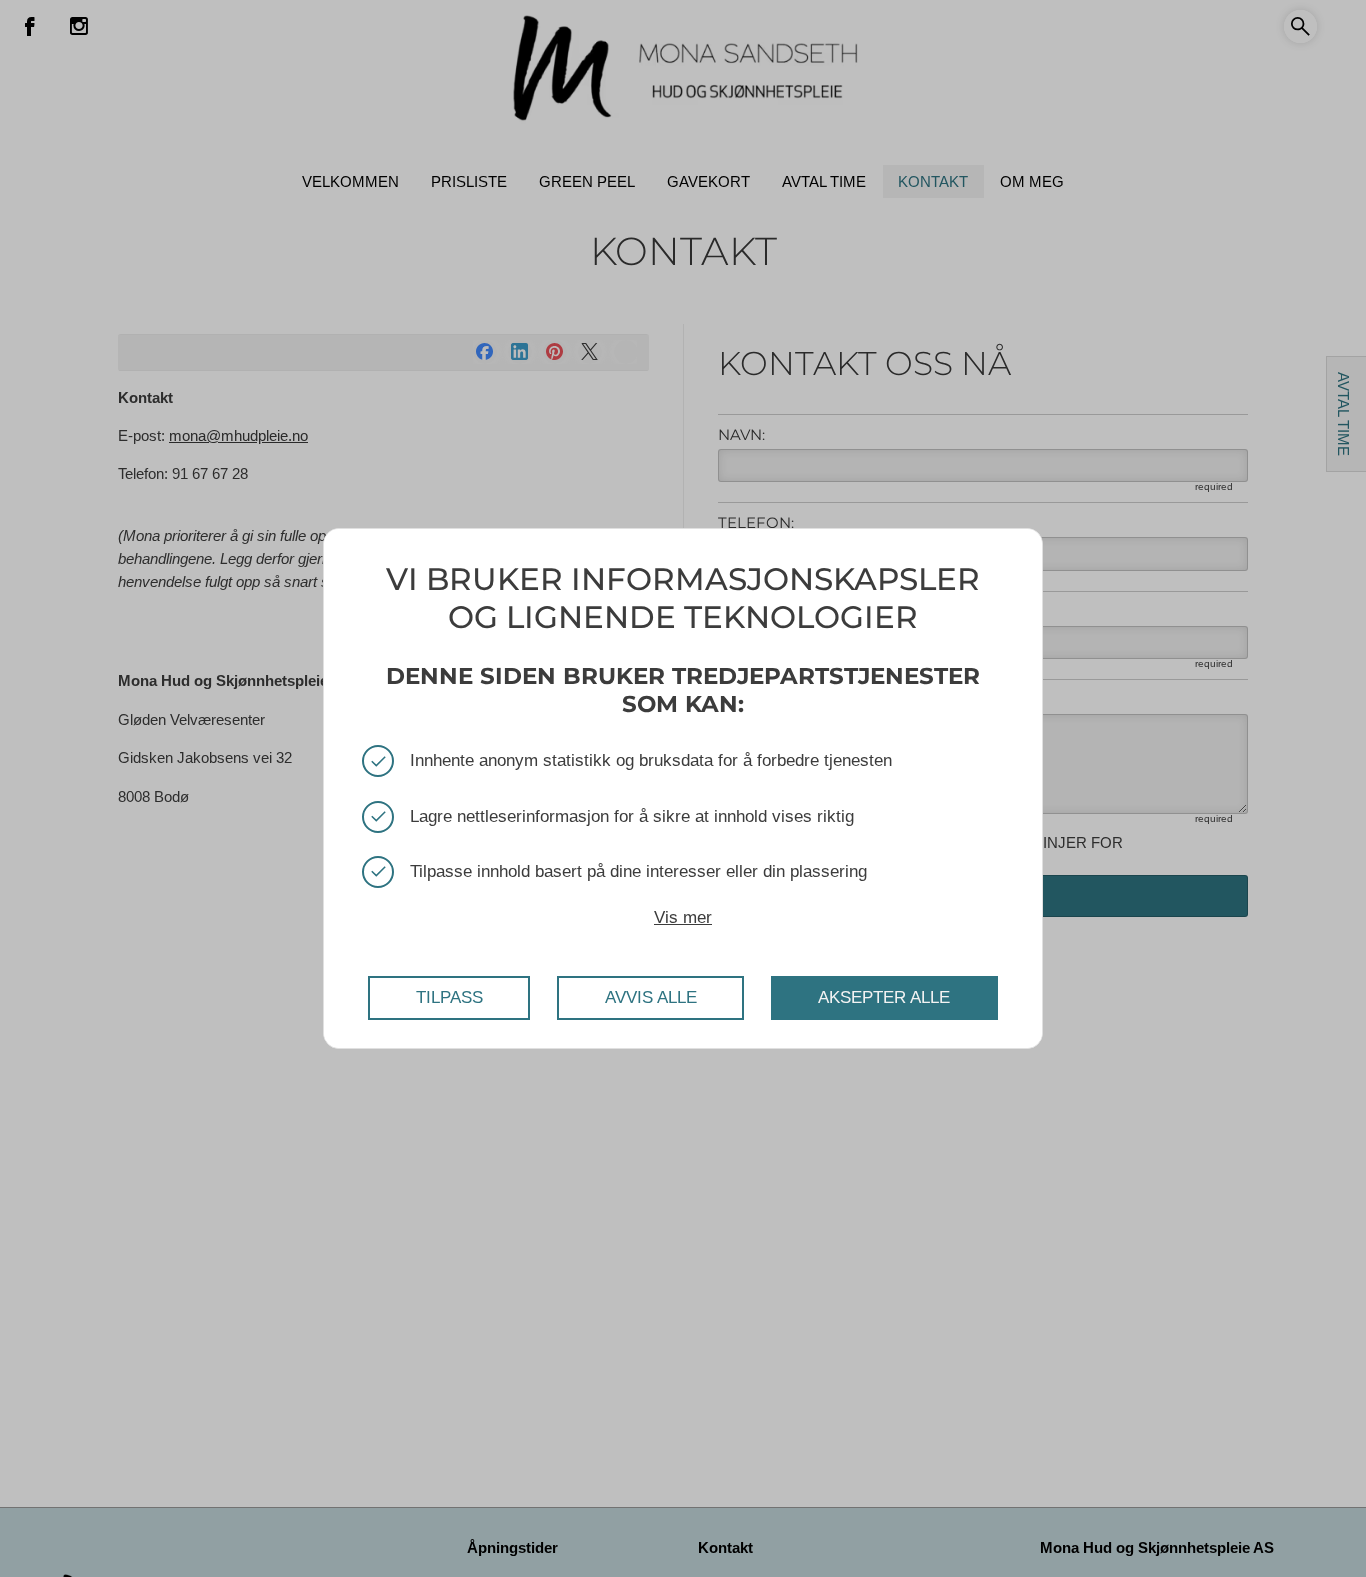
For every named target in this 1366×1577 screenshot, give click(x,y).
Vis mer (683, 917)
